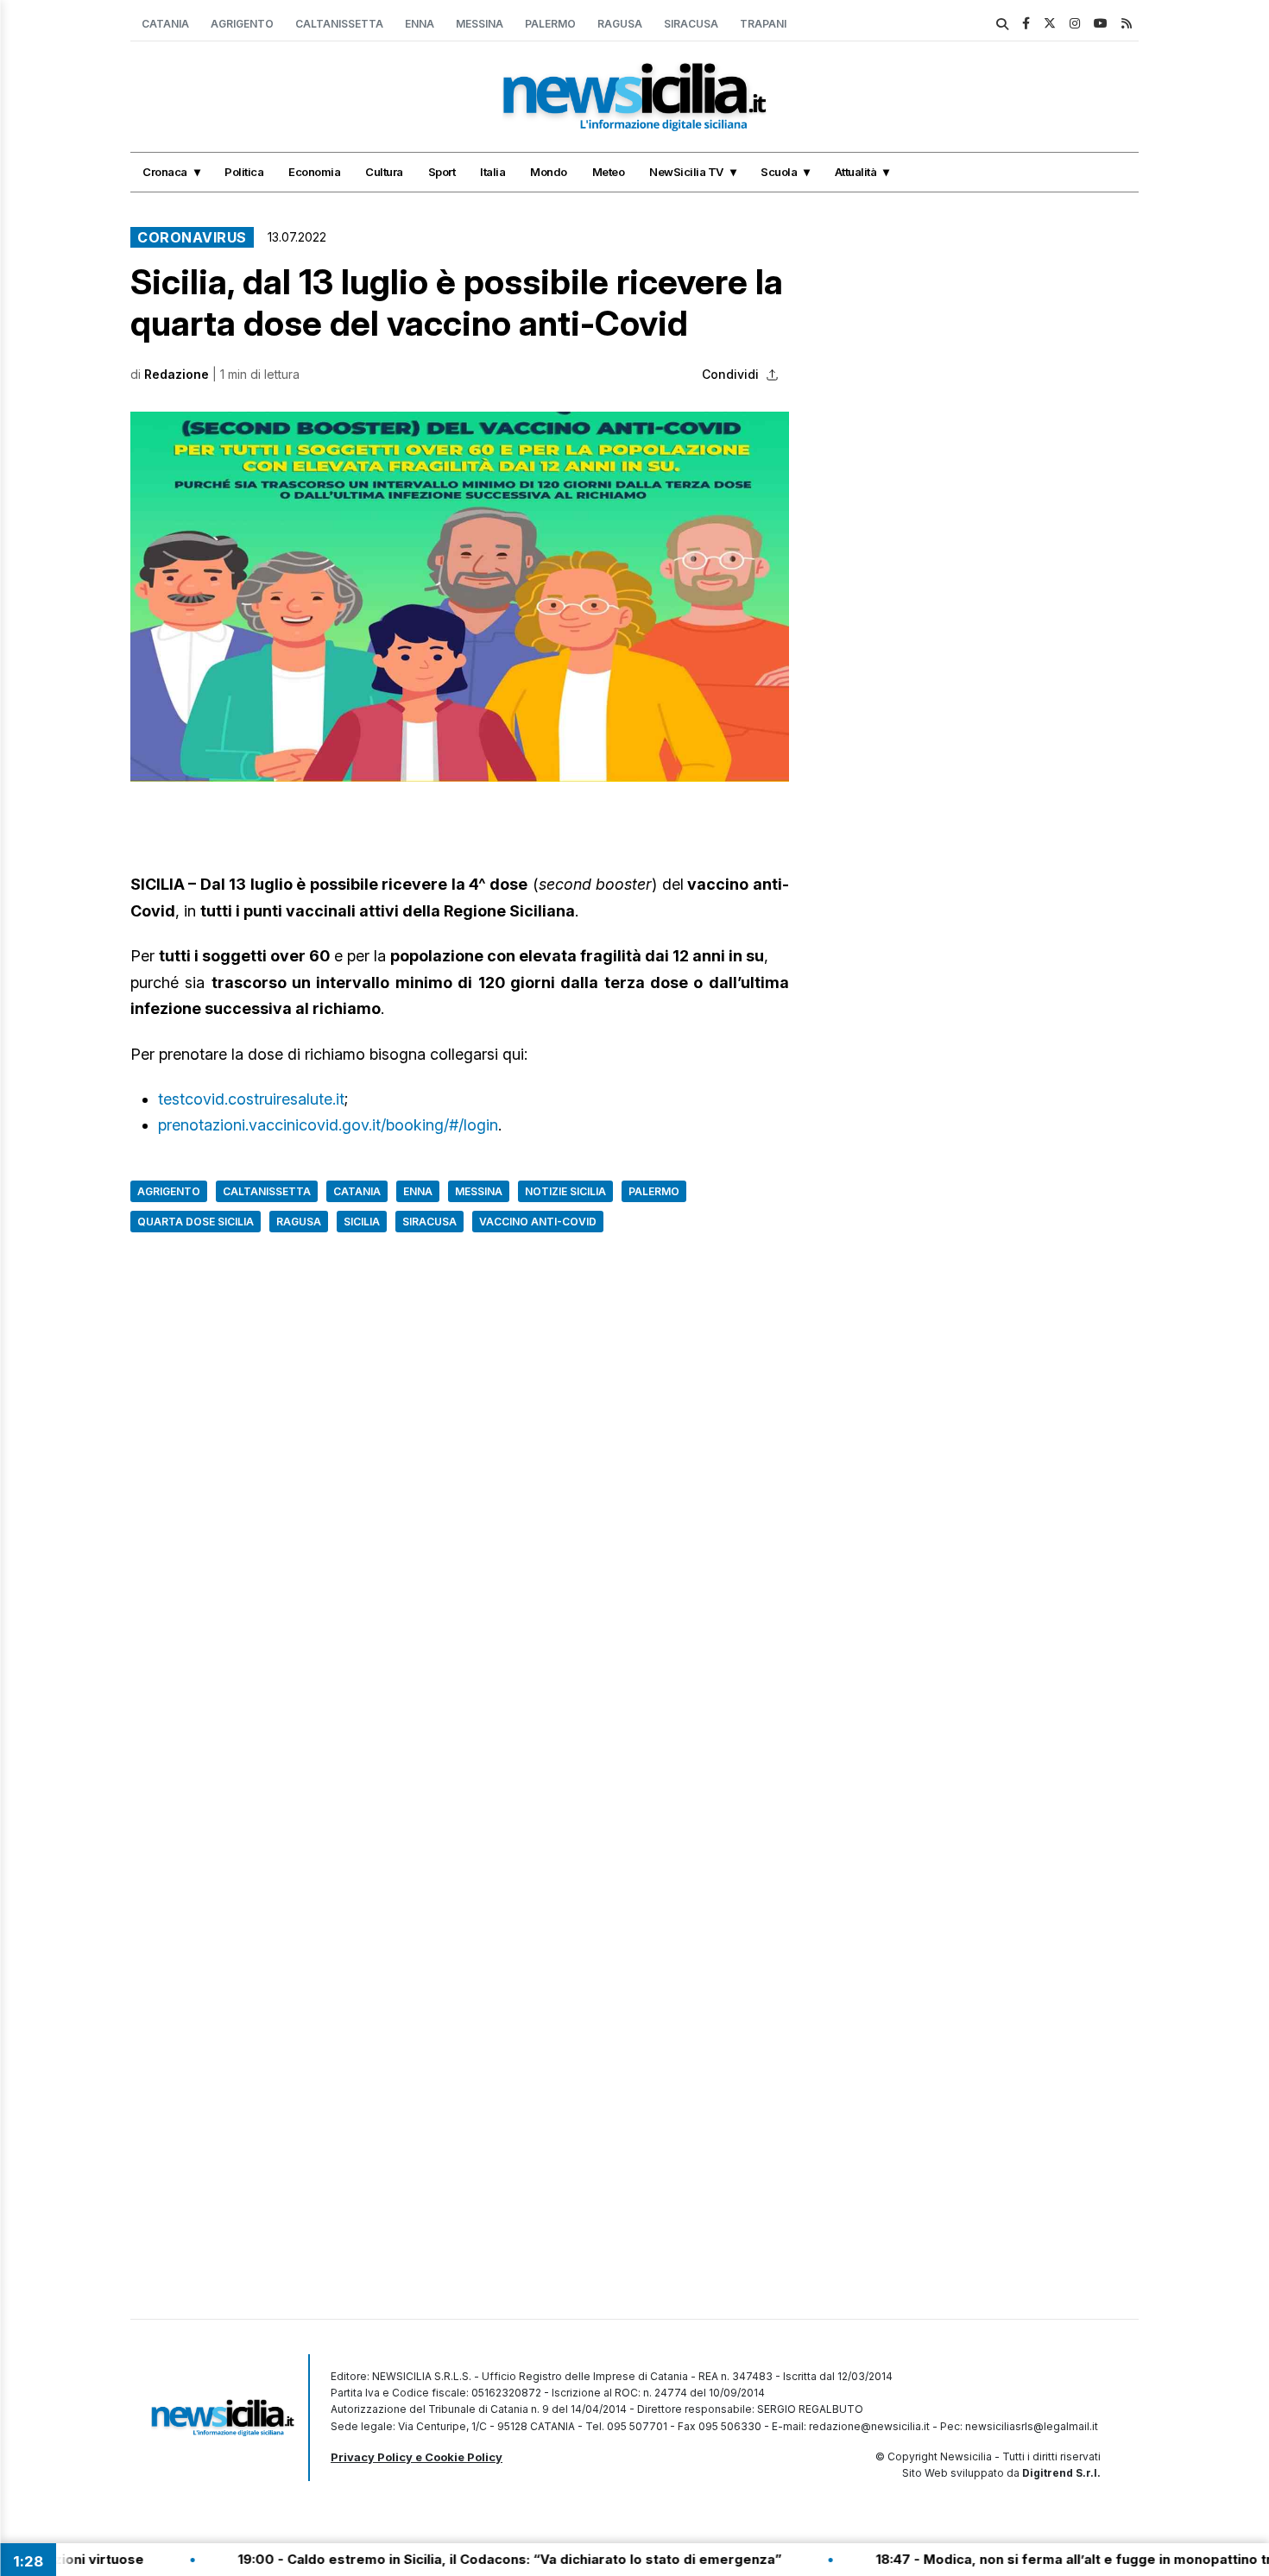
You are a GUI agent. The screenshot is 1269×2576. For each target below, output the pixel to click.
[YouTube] (1101, 23)
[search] (1002, 24)
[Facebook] (1026, 23)
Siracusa (691, 24)
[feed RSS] (1127, 23)
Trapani (763, 24)
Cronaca (165, 172)
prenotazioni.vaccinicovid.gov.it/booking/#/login (328, 1125)
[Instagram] (1075, 23)
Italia (492, 172)
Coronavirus (192, 237)
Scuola (779, 172)
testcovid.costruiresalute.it (251, 1099)
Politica (244, 172)
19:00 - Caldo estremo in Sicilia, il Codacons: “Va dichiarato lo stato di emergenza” (445, 2559)
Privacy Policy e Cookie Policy (417, 2457)
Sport (442, 172)
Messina (480, 24)
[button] (460, 597)
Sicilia (362, 1222)
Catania (165, 24)
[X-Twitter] (1050, 23)
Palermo (550, 24)
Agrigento (242, 24)
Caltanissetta (339, 24)
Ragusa (620, 24)
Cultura (384, 172)
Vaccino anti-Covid (538, 1222)
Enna (420, 24)
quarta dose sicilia (196, 1222)
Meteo (609, 172)
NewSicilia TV (686, 172)
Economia (314, 172)
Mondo (549, 172)
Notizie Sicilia (565, 1191)
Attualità (856, 172)
